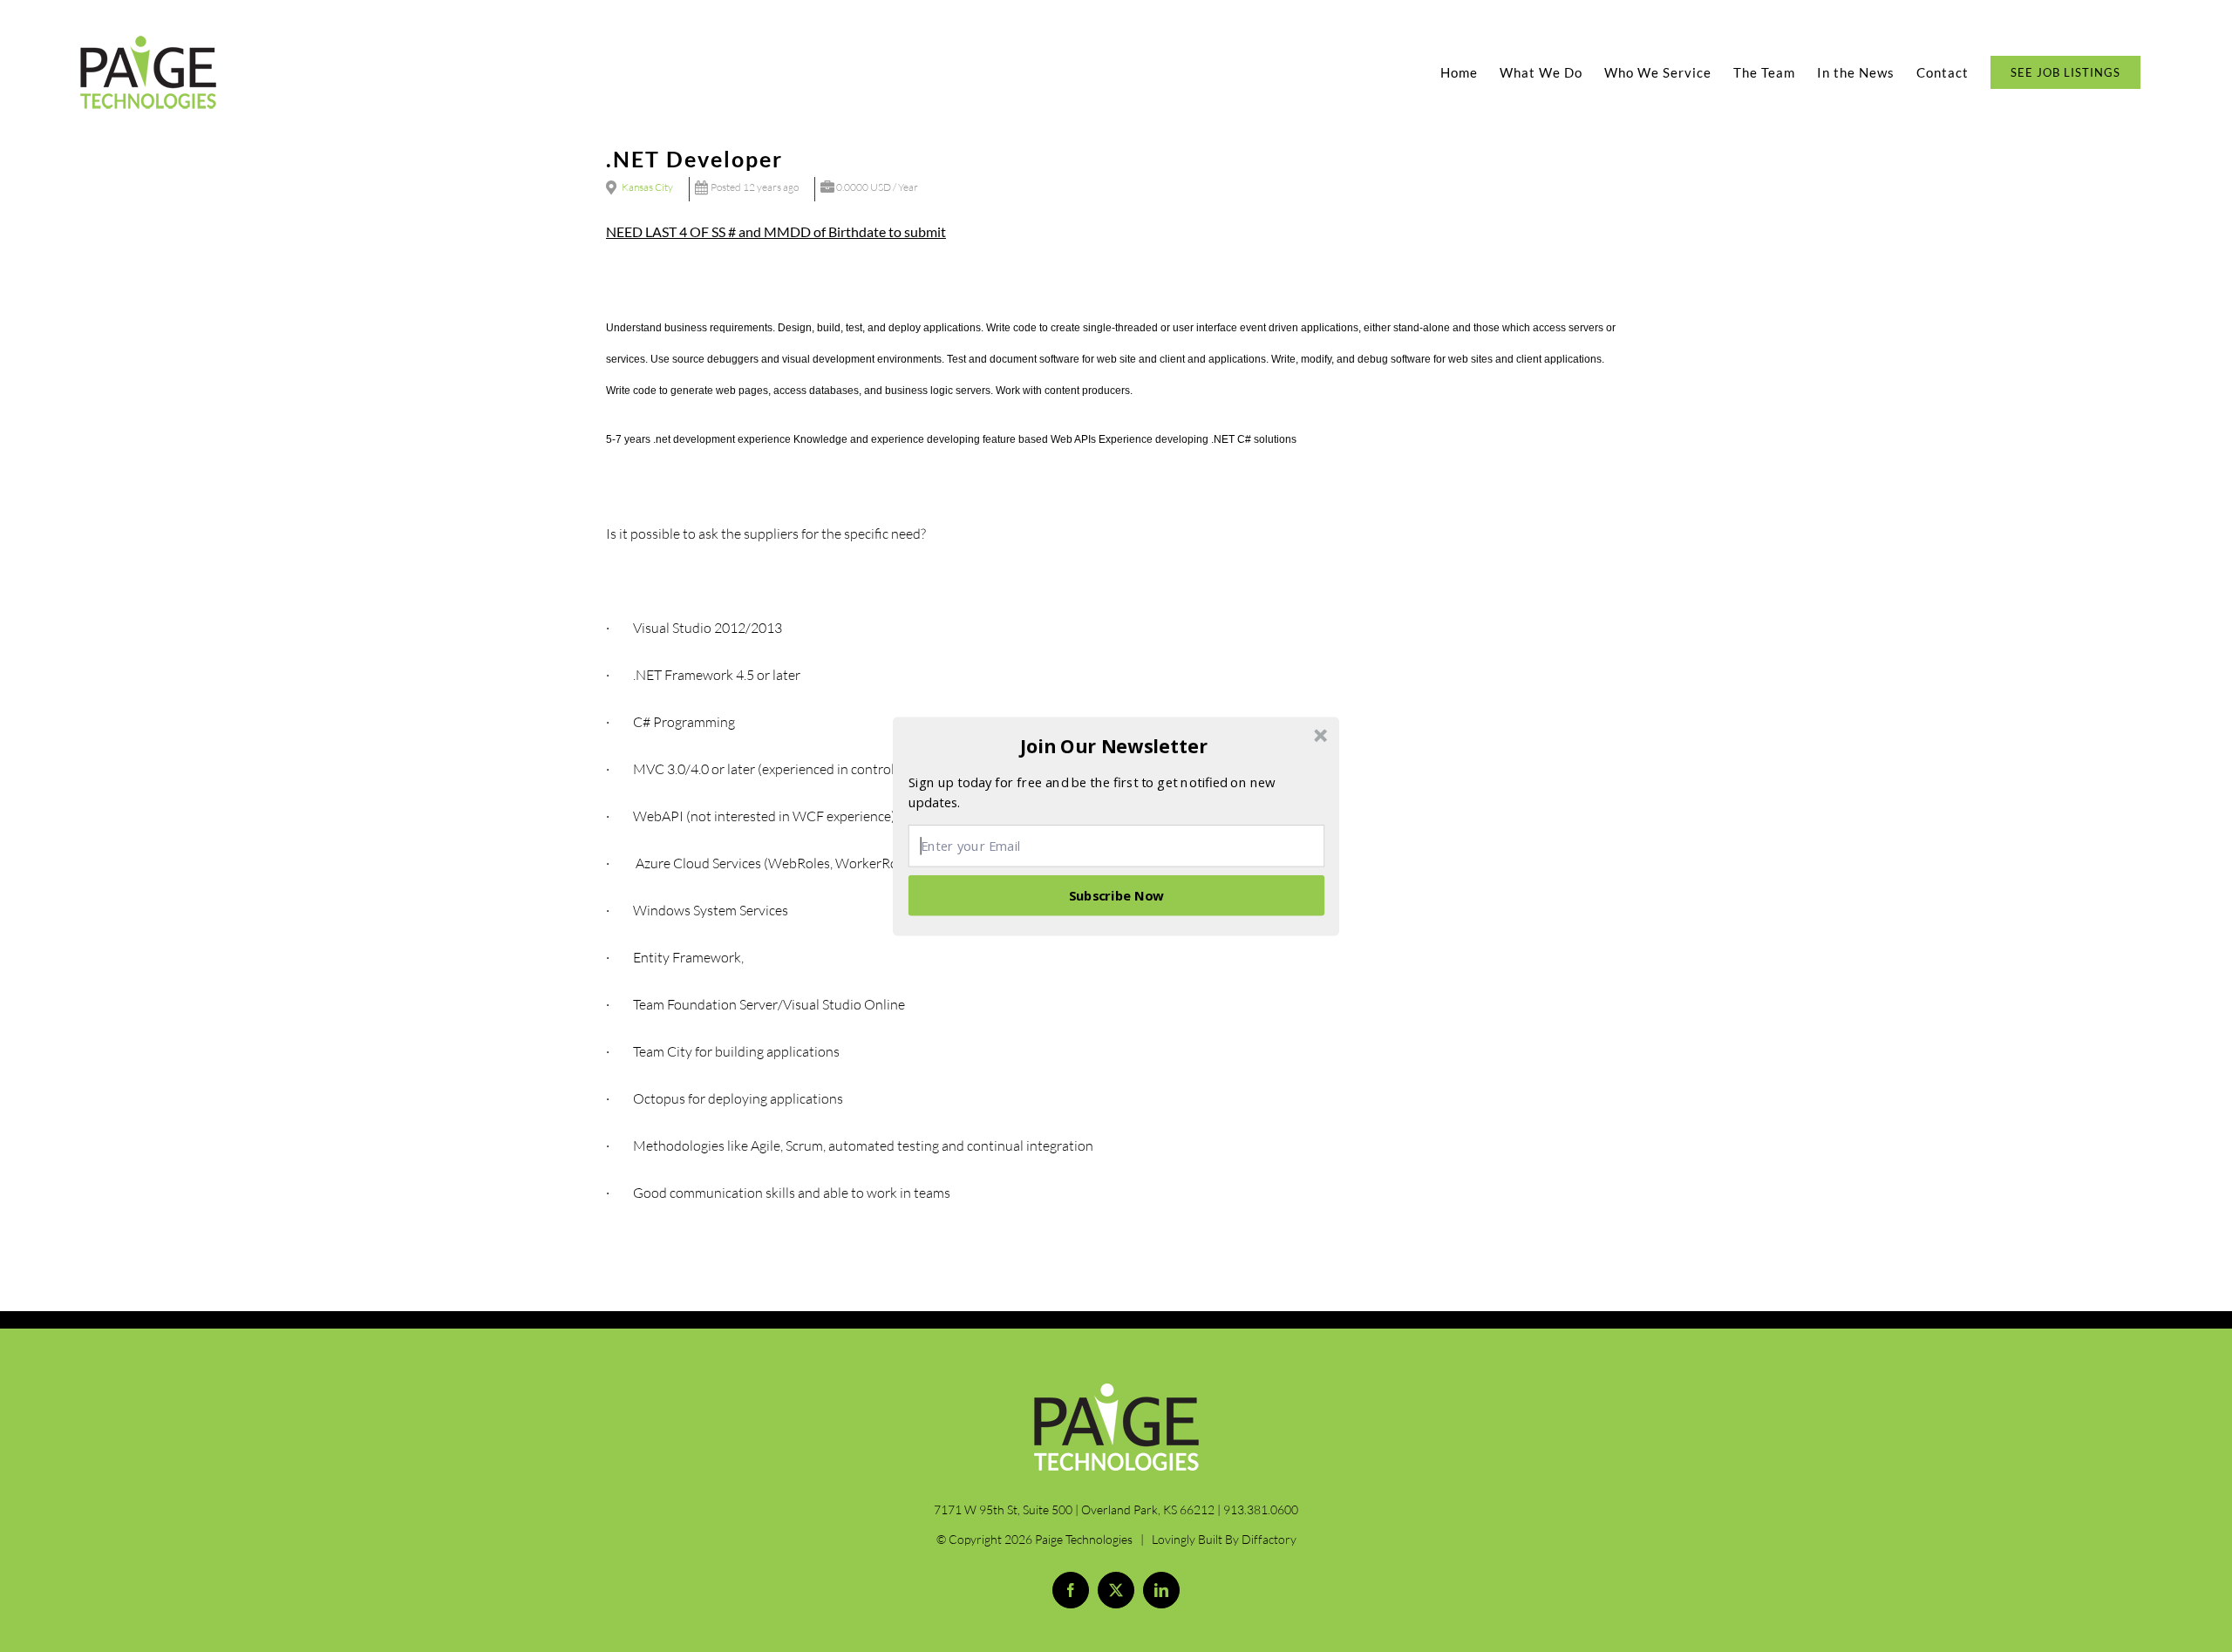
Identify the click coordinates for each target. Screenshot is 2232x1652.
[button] (1114, 746)
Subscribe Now (1117, 894)
